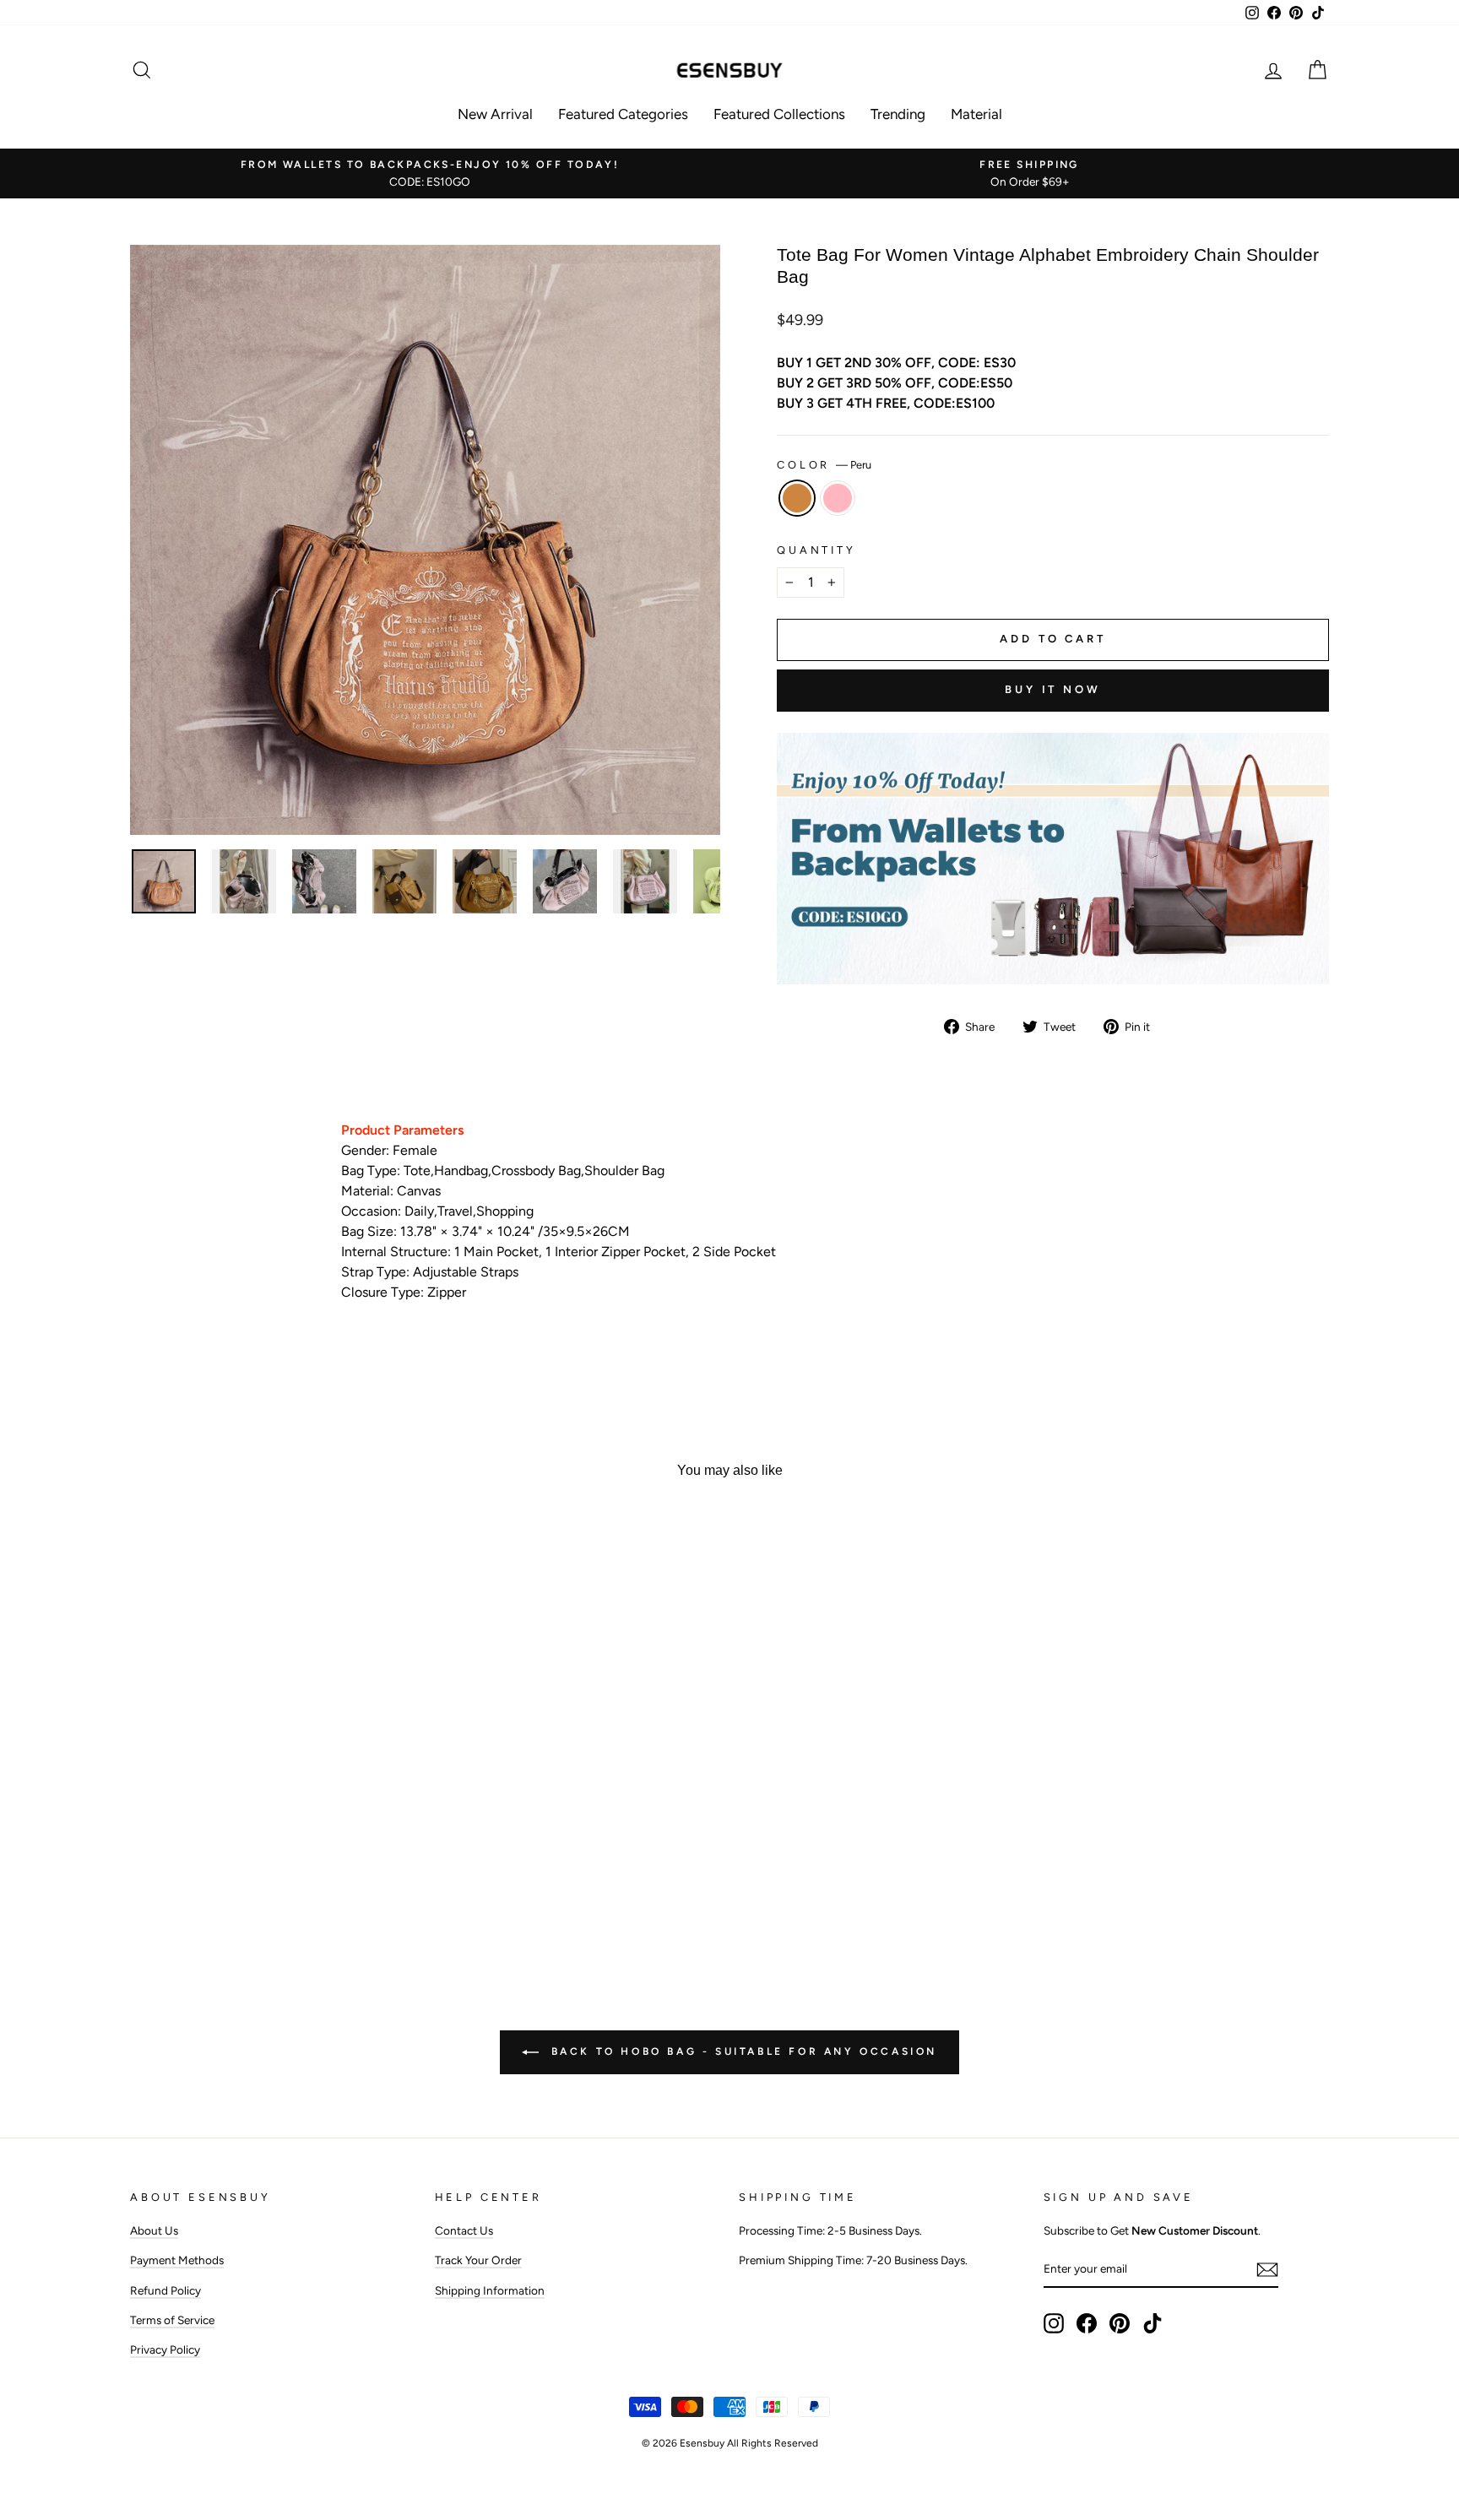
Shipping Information (490, 2290)
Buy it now (1053, 689)
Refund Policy (165, 2290)
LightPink (838, 498)
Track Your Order (478, 2260)
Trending (898, 114)
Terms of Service (172, 2320)
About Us (154, 2230)
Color (824, 465)
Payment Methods (177, 2260)
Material (976, 114)
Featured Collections (779, 114)
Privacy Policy (165, 2349)
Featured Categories (623, 114)
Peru (797, 498)
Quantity (816, 550)
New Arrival (495, 114)
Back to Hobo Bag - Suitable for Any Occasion (741, 2051)
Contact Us (464, 2230)
